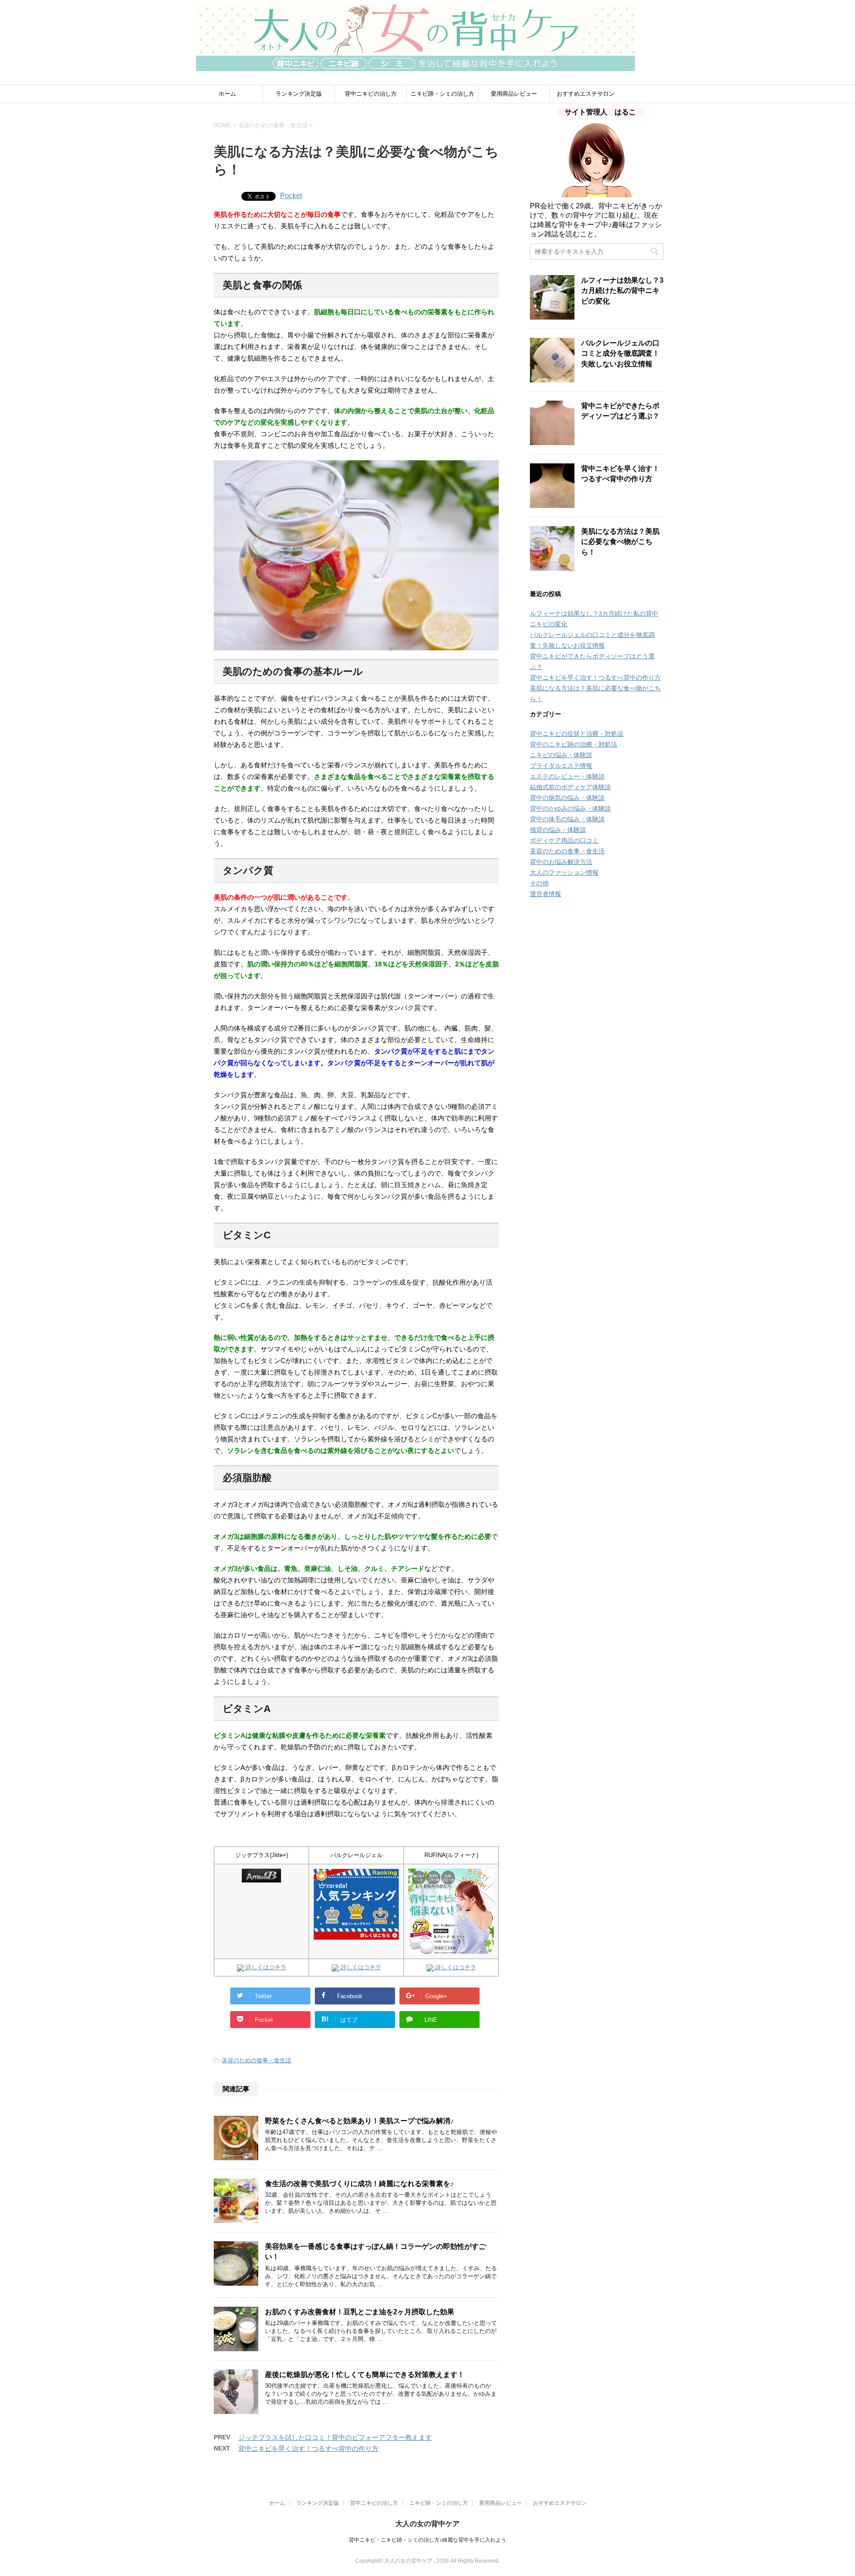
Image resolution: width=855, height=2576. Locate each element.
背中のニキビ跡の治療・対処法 (574, 744)
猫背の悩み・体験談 (558, 830)
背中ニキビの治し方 (371, 94)
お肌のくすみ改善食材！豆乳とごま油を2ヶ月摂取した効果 (360, 2312)
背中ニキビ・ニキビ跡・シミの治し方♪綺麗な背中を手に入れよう (427, 2540)
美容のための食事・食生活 (256, 2060)
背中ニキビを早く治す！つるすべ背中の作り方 (308, 2448)
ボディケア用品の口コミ (564, 840)
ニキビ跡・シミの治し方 (442, 94)
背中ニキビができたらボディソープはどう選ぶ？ (620, 411)
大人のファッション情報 (564, 872)
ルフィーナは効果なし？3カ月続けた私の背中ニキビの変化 (622, 291)
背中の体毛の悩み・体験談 (567, 819)
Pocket (291, 196)
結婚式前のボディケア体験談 (570, 787)
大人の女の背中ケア (427, 2524)
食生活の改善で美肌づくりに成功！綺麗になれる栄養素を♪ (359, 2184)
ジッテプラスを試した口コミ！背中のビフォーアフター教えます (335, 2437)
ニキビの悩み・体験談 (561, 755)
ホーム (227, 94)
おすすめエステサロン (586, 94)
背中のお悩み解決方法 (561, 862)
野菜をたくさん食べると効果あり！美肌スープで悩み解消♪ (359, 2121)
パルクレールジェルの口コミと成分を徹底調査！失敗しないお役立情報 (620, 353)
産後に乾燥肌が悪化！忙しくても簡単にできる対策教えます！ (365, 2375)
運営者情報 (546, 894)
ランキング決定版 (299, 94)
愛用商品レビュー (514, 94)
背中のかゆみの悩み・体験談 (570, 808)
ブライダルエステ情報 (561, 766)
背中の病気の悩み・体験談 (567, 798)
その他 (539, 883)
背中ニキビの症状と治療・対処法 (577, 734)
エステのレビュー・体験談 (567, 776)
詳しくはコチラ (265, 1967)
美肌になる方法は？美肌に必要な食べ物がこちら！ (620, 542)
